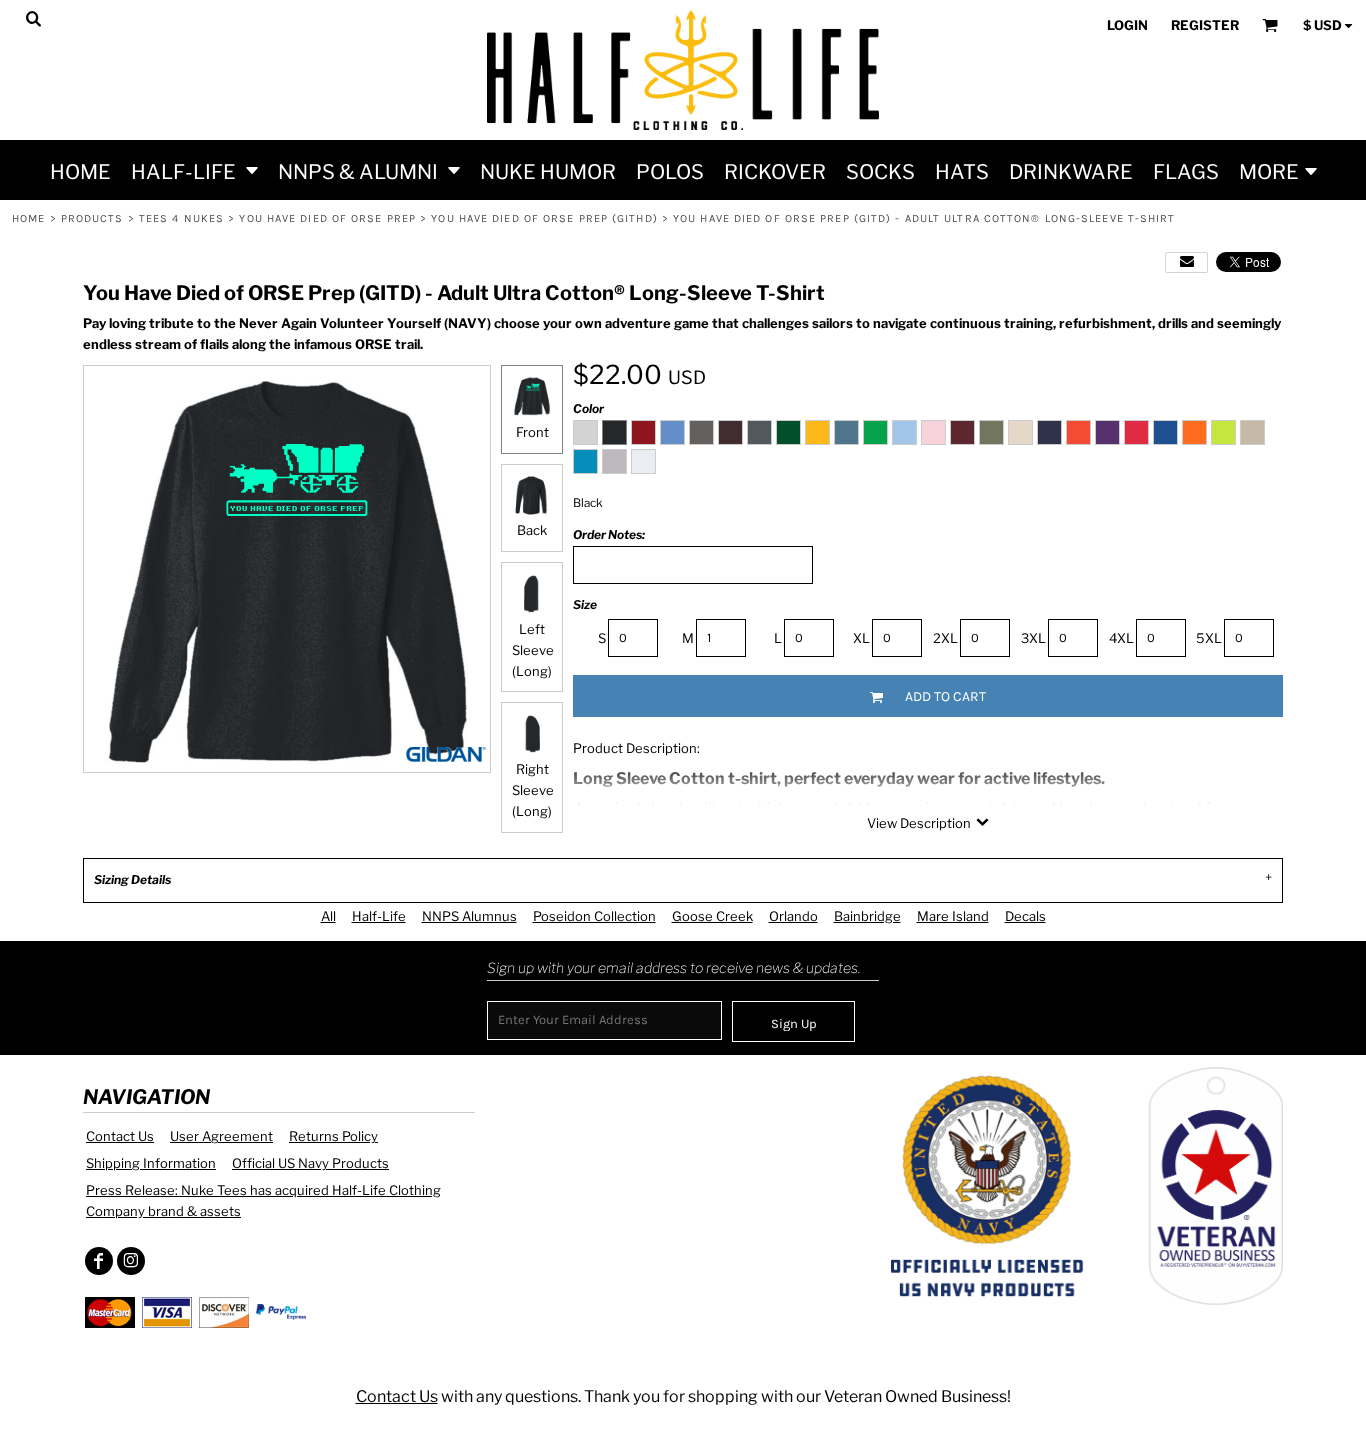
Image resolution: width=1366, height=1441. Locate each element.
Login (1127, 25)
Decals (1025, 916)
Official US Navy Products (310, 1163)
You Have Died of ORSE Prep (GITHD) (544, 218)
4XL (1121, 638)
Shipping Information (151, 1163)
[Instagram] (131, 1261)
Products (92, 218)
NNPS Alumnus (469, 916)
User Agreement (221, 1136)
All (328, 916)
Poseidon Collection (594, 916)
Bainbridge (867, 916)
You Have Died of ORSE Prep (327, 218)
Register (1205, 25)
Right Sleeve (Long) (533, 790)
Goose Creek (712, 916)
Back (532, 530)
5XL (1209, 638)
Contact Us (120, 1136)
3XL (1033, 638)
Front (532, 432)
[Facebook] (99, 1261)
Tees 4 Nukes (181, 218)
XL (861, 638)
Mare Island (953, 916)
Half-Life (379, 916)
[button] (194, 170)
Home (28, 218)
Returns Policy (333, 1136)
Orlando (793, 916)
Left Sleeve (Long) (533, 650)
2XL (945, 638)
